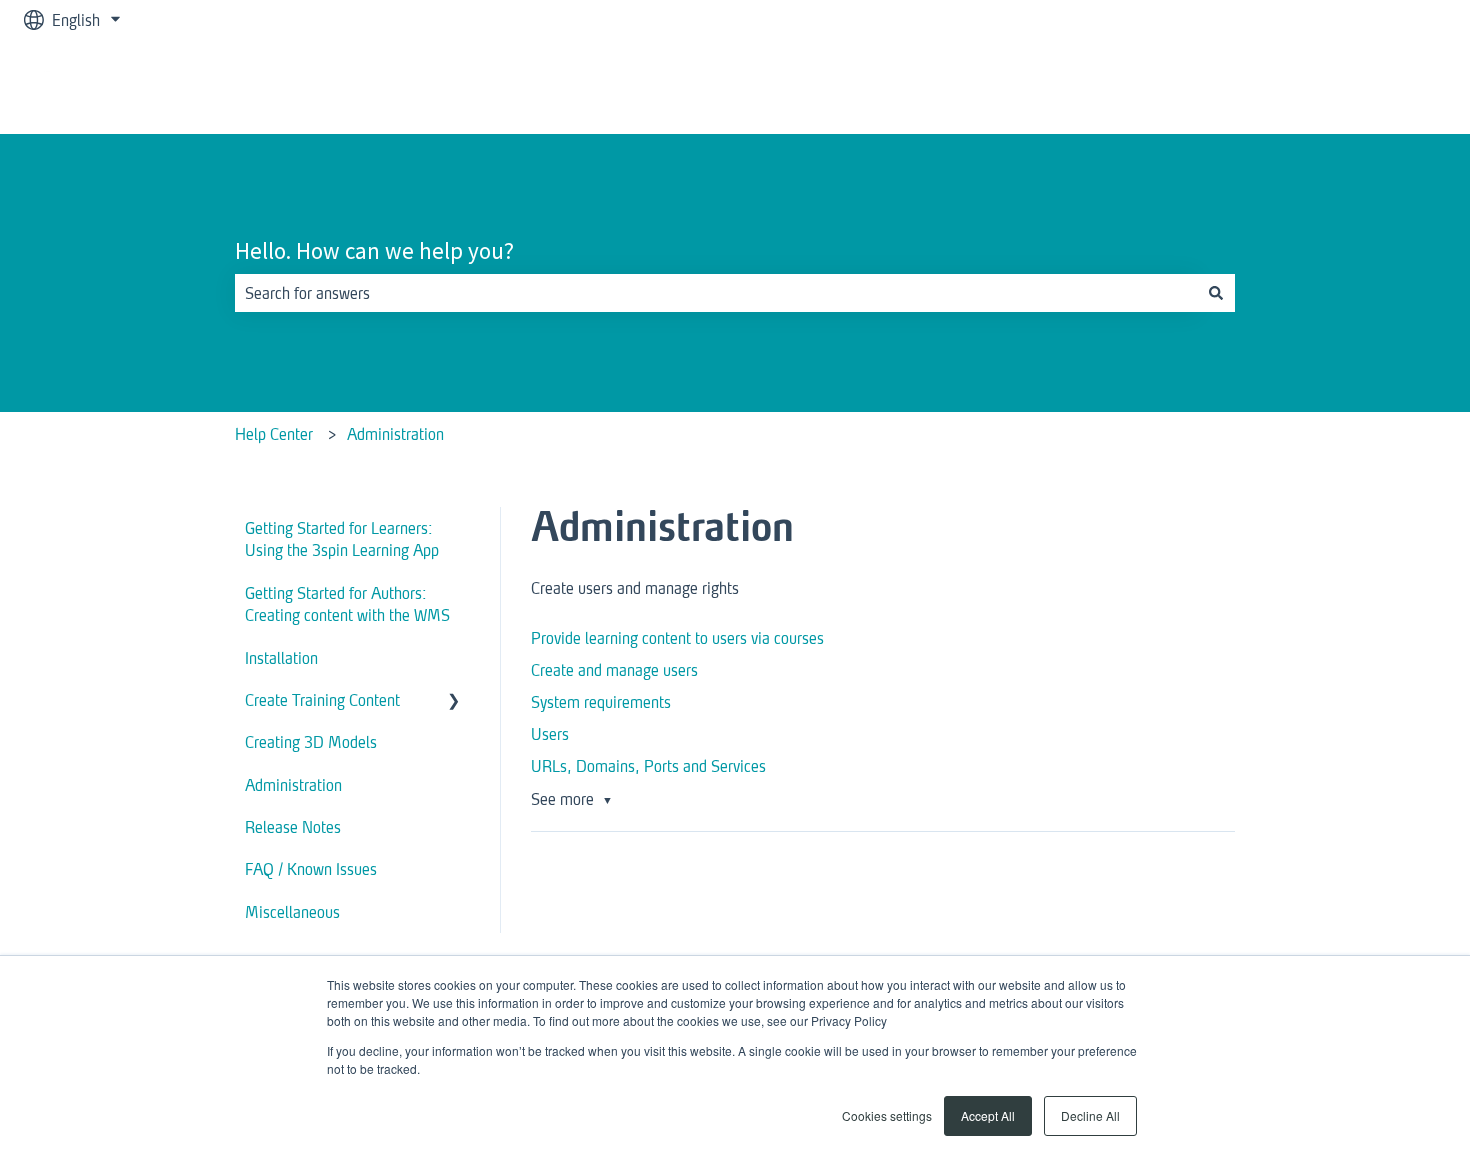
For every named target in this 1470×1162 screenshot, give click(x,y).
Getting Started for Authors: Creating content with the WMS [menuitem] (347, 603)
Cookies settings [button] (887, 1115)
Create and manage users (614, 669)
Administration (395, 433)
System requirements (601, 701)
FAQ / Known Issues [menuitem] (311, 868)
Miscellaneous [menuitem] (292, 911)
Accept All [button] (988, 1115)
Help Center (274, 433)
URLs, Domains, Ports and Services (648, 765)
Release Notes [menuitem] (293, 826)
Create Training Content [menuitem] (322, 699)
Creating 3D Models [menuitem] (311, 741)
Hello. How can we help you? (374, 250)
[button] (454, 701)
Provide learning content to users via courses (677, 637)
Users (550, 733)
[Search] (1216, 293)
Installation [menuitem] (281, 657)
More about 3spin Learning (1337, 86)
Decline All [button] (1090, 1115)
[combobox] (716, 293)
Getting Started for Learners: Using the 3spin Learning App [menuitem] (342, 538)
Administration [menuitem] (293, 784)
